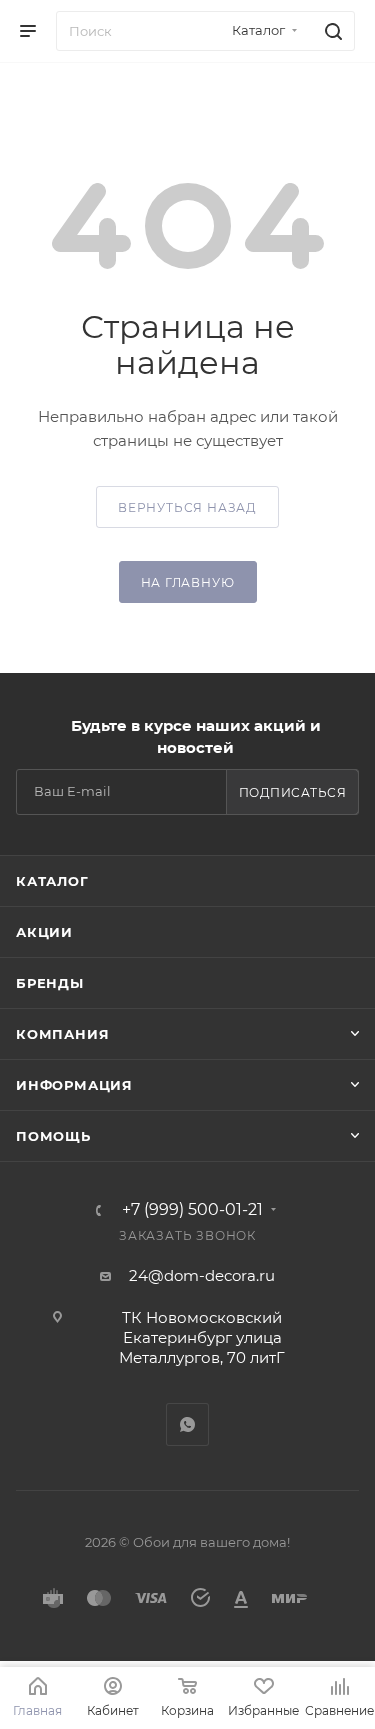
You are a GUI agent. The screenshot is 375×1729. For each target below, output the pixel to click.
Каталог (52, 881)
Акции (44, 932)
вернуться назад (187, 507)
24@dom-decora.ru (202, 1275)
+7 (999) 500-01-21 (192, 1210)
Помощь (53, 1136)
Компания (62, 1034)
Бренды (50, 983)
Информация (74, 1085)
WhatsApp (187, 1424)
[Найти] (330, 31)
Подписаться (293, 792)
